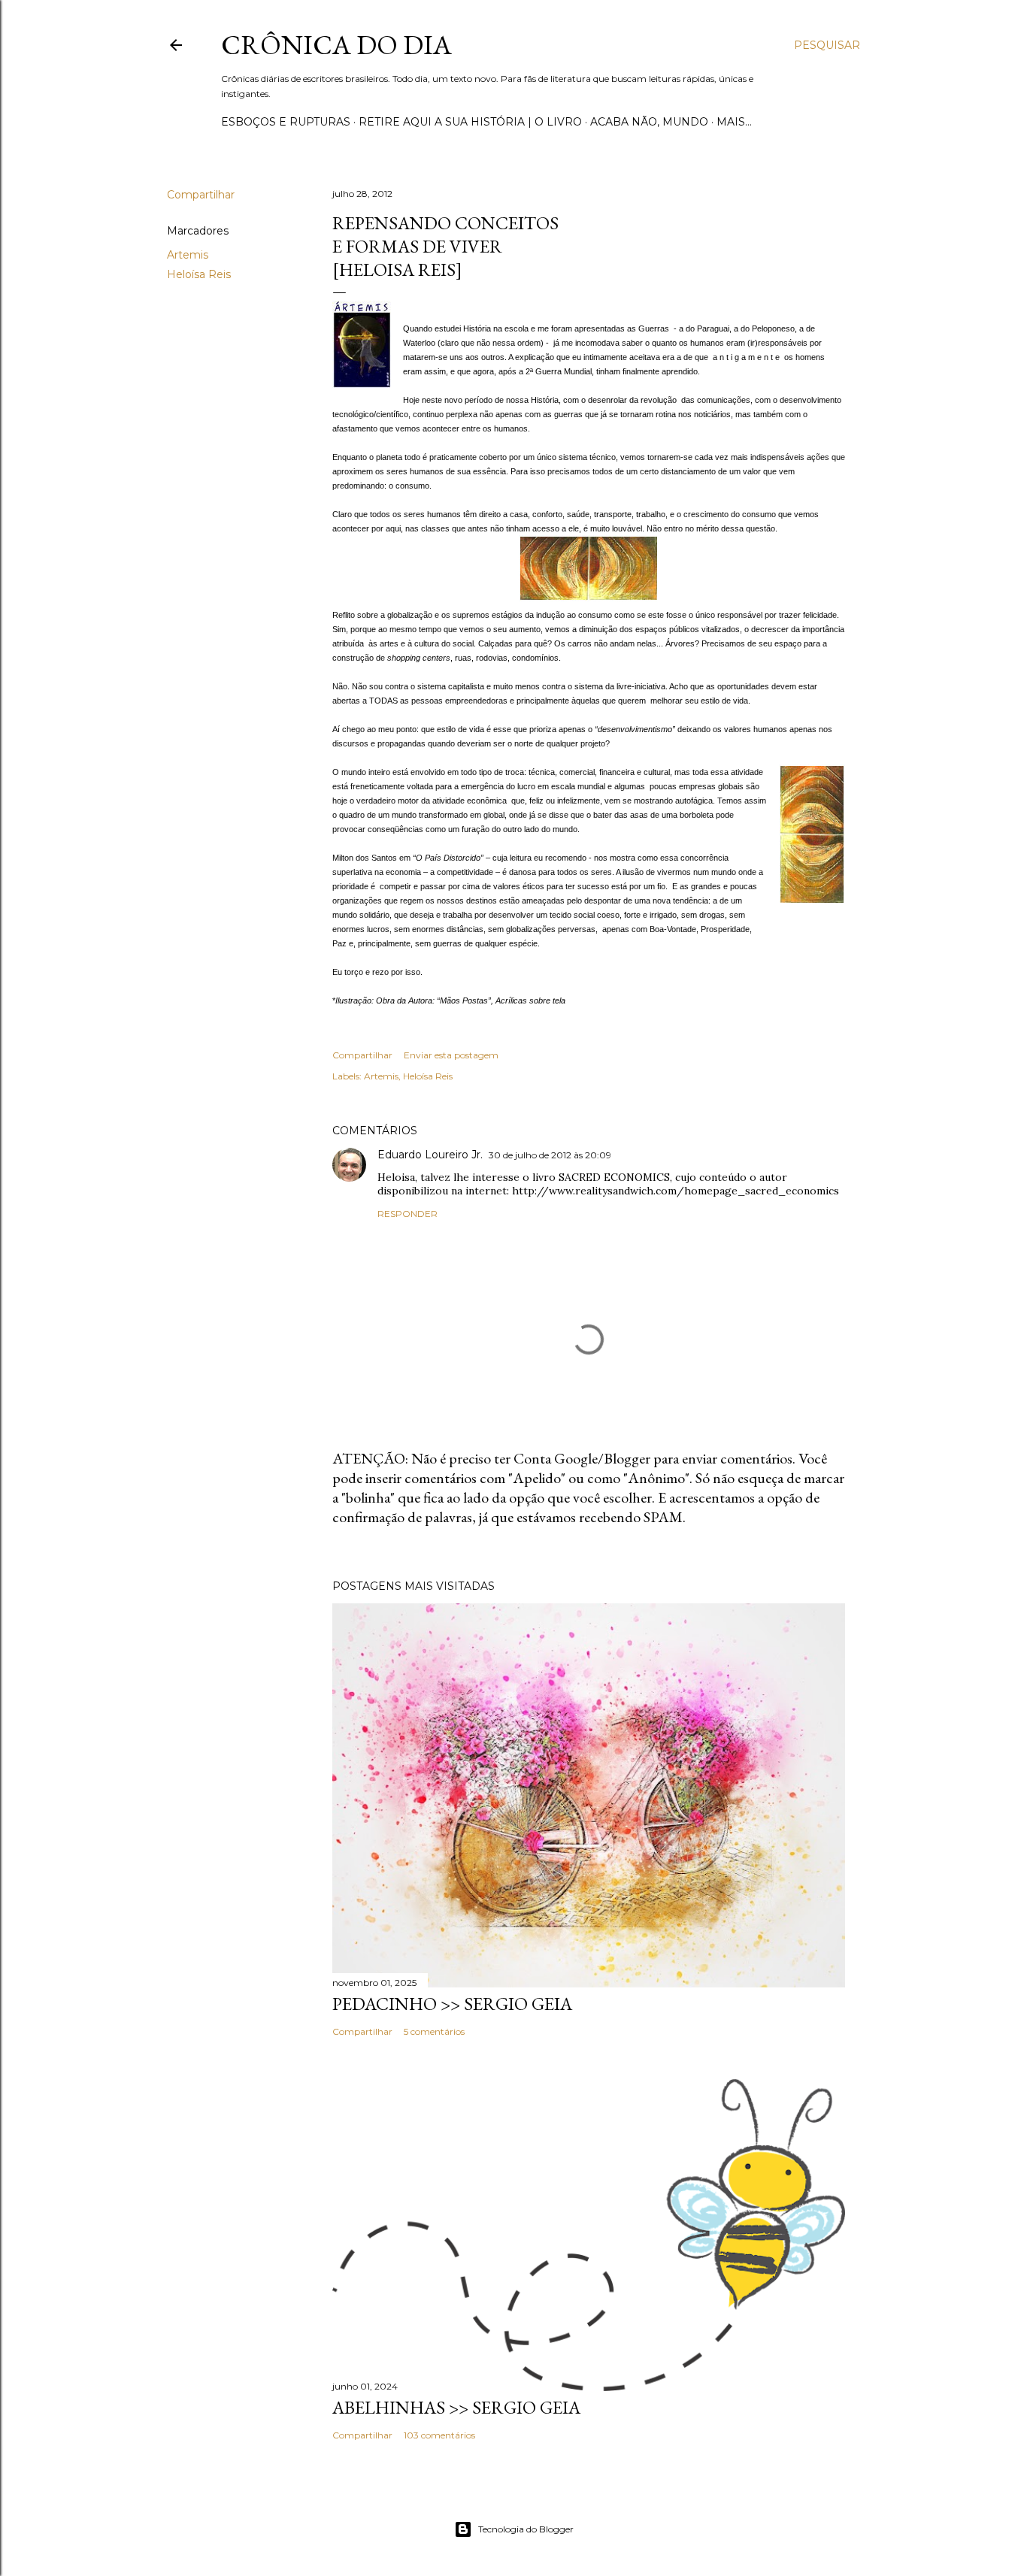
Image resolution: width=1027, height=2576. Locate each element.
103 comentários (439, 2435)
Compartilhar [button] (201, 195)
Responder (407, 1214)
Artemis (188, 255)
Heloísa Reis (199, 274)
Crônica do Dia (336, 45)
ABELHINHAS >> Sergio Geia (456, 2407)
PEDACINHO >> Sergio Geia (452, 2004)
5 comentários (434, 2031)
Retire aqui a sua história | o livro (470, 122)
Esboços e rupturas (286, 122)
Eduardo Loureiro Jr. (430, 1155)
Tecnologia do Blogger (526, 2529)
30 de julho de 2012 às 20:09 (550, 1155)
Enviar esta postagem (451, 1055)
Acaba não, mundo (649, 122)
